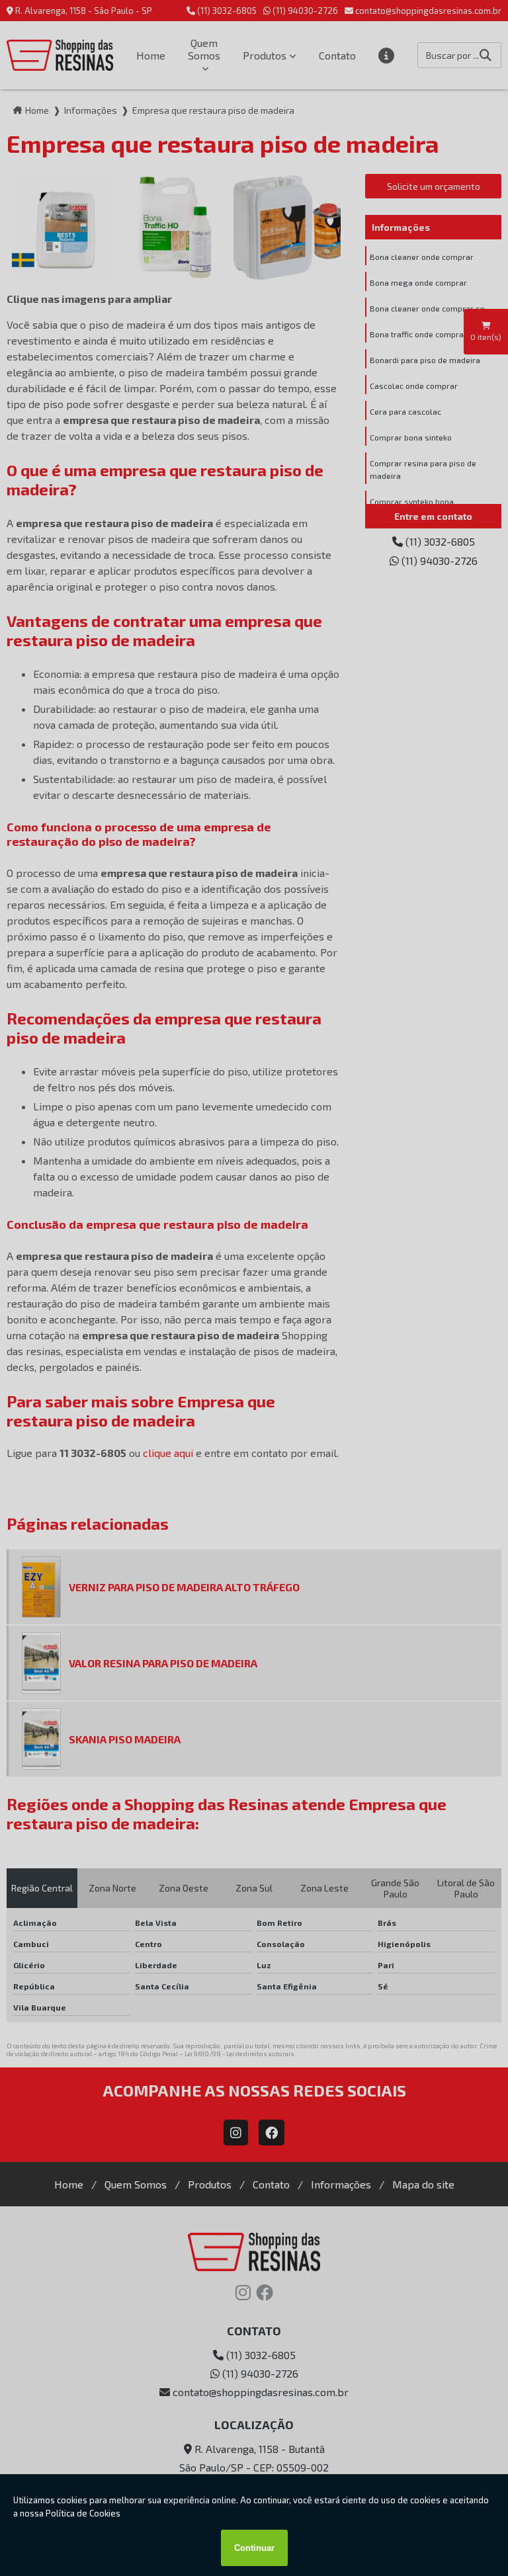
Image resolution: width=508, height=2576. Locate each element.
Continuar (254, 2548)
